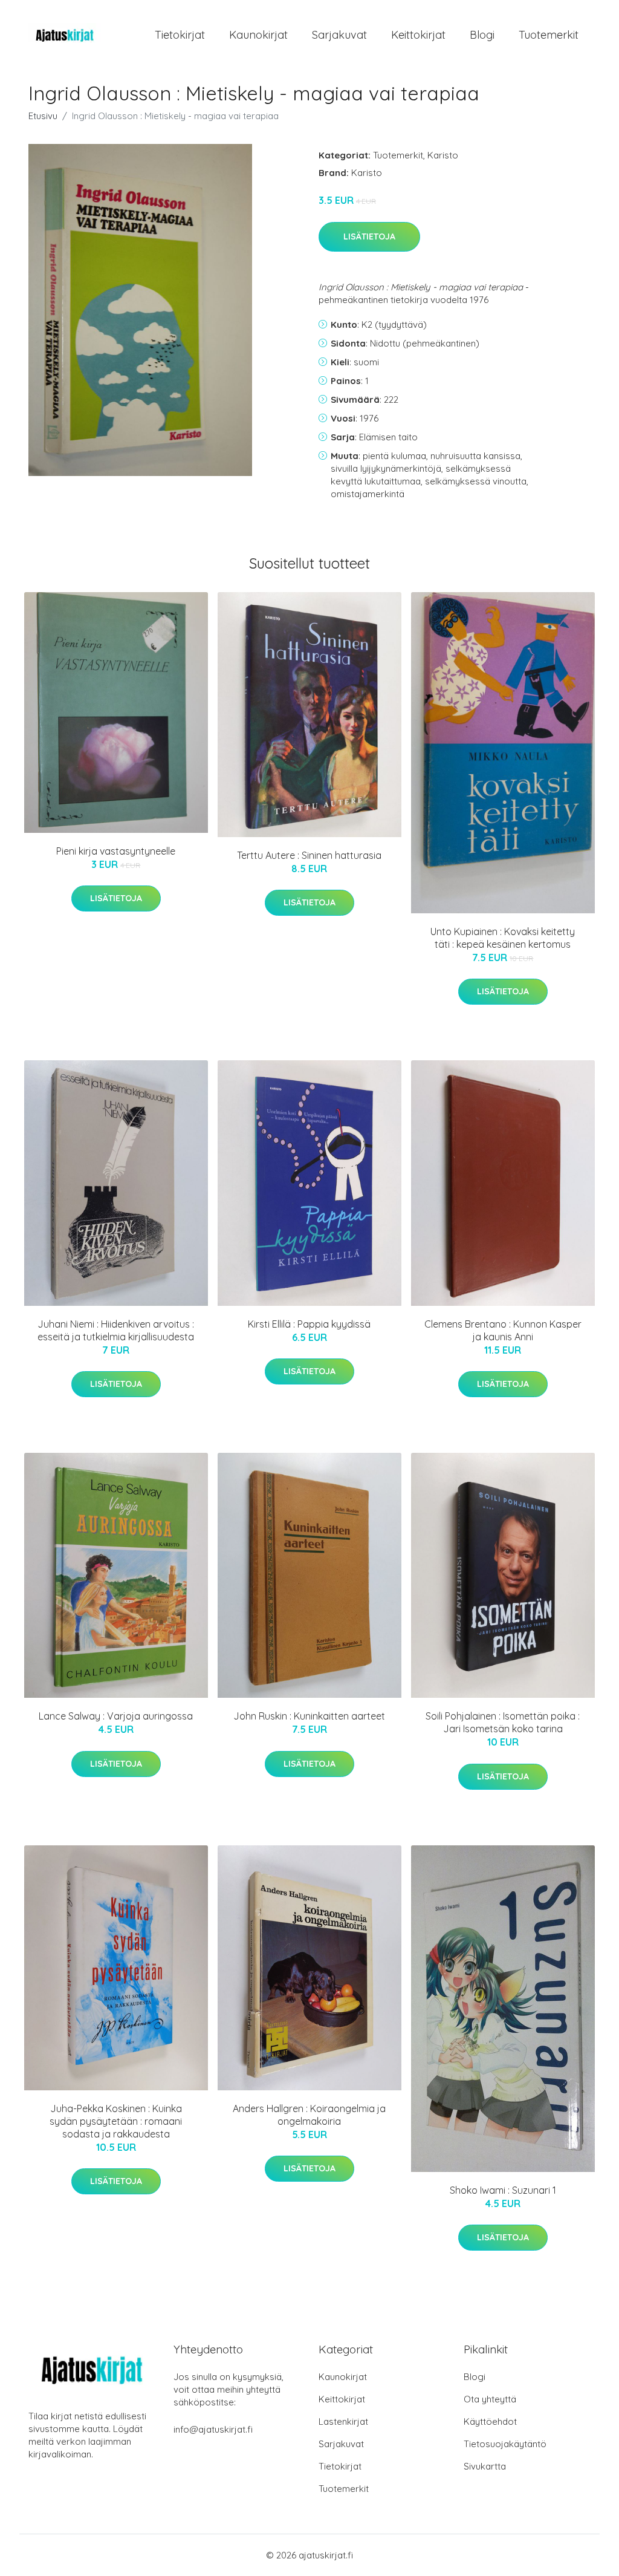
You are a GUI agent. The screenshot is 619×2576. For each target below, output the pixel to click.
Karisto (443, 155)
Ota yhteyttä (490, 2399)
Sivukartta (485, 2466)
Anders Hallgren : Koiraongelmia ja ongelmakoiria (309, 2115)
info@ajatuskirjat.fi (213, 2429)
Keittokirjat (418, 35)
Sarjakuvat (339, 35)
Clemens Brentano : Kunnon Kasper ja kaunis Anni (503, 1330)
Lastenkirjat (343, 2421)
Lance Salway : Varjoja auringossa (116, 1716)
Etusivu (43, 116)
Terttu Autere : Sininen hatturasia (309, 855)
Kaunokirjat (258, 35)
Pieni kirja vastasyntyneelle (116, 851)
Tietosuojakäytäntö (505, 2444)
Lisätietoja (369, 236)
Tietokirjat (180, 35)
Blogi (482, 35)
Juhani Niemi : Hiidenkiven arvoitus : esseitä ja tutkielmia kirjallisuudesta (116, 1330)
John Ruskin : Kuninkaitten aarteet (309, 1716)
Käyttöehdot (490, 2421)
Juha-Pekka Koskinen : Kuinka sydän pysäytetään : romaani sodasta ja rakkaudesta (116, 2121)
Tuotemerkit (549, 35)
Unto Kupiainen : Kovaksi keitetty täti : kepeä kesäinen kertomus (503, 938)
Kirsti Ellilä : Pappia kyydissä (309, 1324)
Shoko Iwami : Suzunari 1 (503, 2190)
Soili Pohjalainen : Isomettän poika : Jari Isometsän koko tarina (503, 1722)
